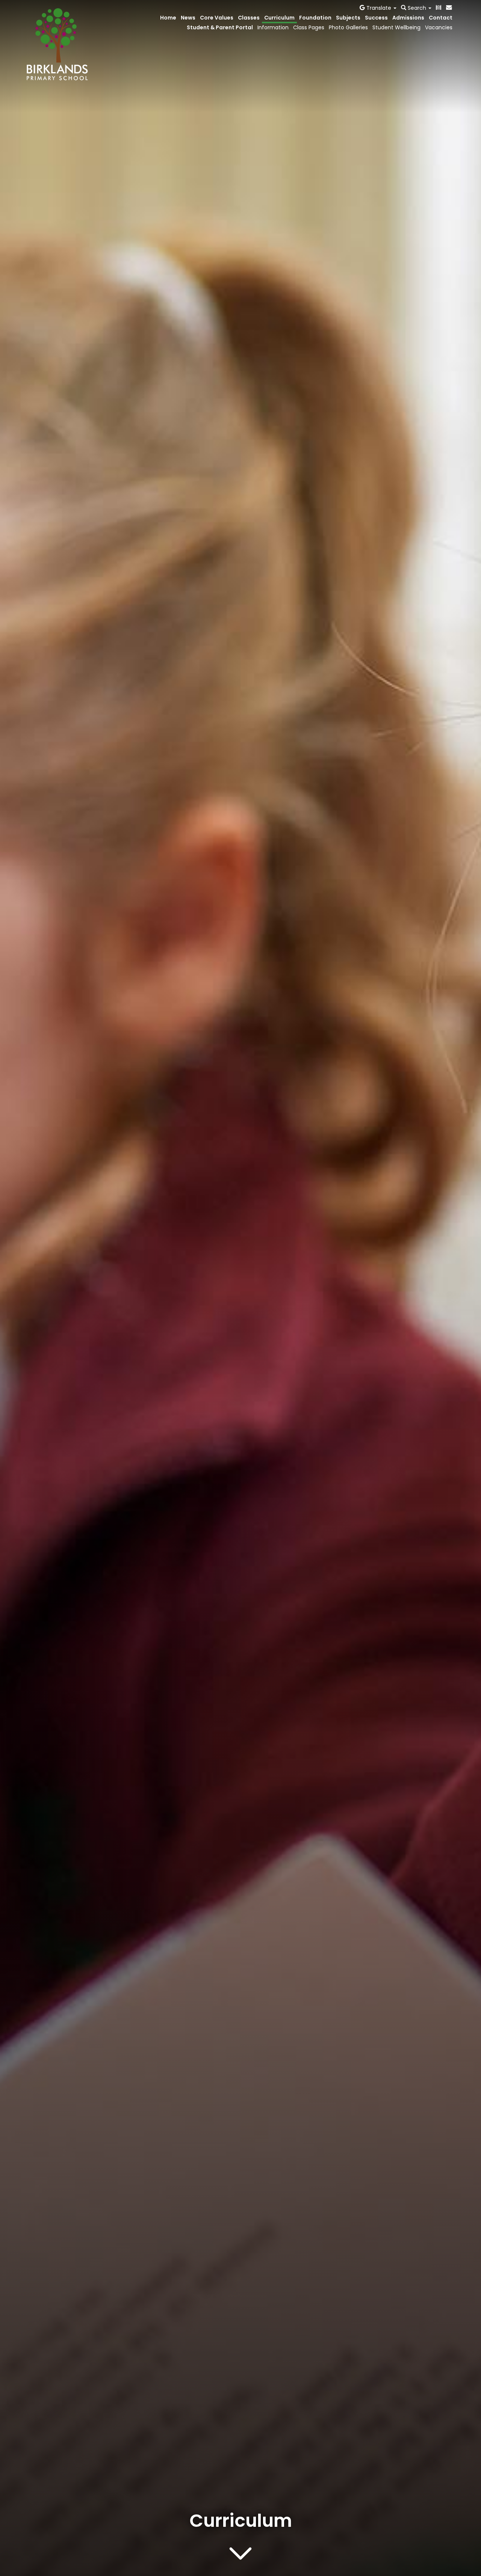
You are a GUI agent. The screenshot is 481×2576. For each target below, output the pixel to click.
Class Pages (309, 27)
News (188, 18)
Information (273, 27)
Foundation (315, 18)
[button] (378, 8)
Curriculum (279, 18)
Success (376, 18)
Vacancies (439, 27)
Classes (249, 18)
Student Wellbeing (396, 27)
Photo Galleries (348, 27)
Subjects (348, 18)
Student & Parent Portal (220, 27)
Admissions (408, 18)
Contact (441, 18)
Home (168, 18)
